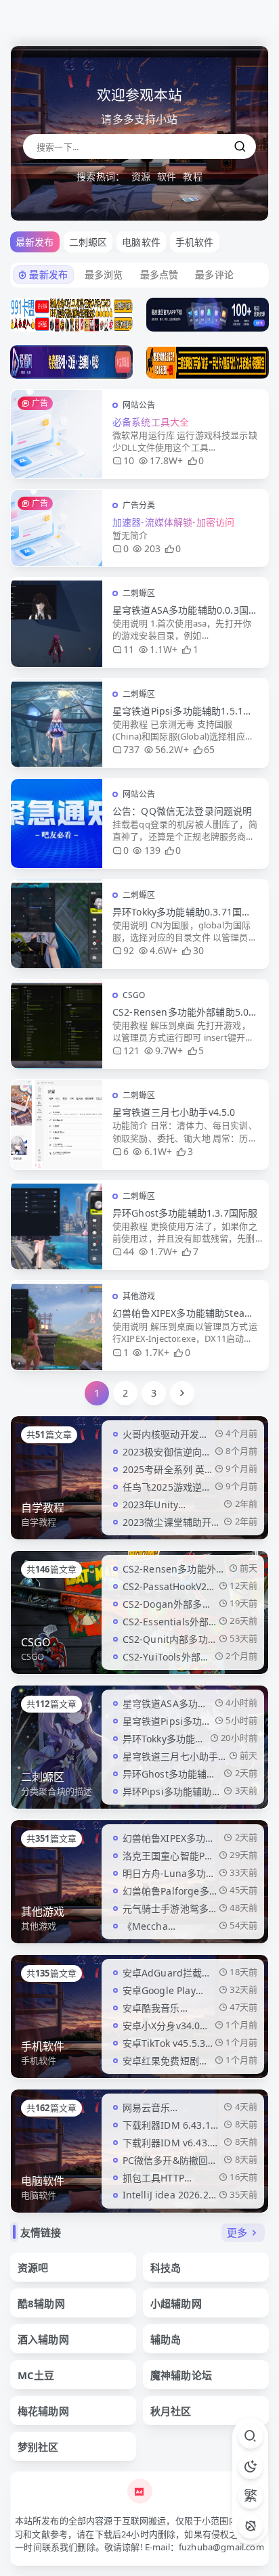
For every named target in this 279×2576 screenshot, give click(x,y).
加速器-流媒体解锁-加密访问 (173, 522)
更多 (237, 2232)
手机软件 (43, 2046)
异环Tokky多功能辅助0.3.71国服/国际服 (184, 912)
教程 (192, 176)
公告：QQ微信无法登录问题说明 (182, 811)
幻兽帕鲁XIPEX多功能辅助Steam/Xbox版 (185, 1313)
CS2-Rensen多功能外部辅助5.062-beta (183, 1012)
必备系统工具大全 (151, 422)
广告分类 (139, 505)
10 (129, 460)
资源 (141, 176)
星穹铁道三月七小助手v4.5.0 (174, 1112)
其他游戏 (139, 1296)
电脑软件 (43, 2181)
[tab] (88, 242)
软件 (167, 176)
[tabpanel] (139, 834)
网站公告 (139, 405)
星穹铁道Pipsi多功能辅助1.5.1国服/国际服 (183, 711)
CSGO (134, 995)
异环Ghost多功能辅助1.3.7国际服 (185, 1213)
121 (131, 1050)
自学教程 (43, 1508)
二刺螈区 (139, 593)
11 (129, 649)
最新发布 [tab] (35, 242)
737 (131, 749)
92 (129, 950)
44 (129, 1251)
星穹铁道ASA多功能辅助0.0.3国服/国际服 (180, 610)
